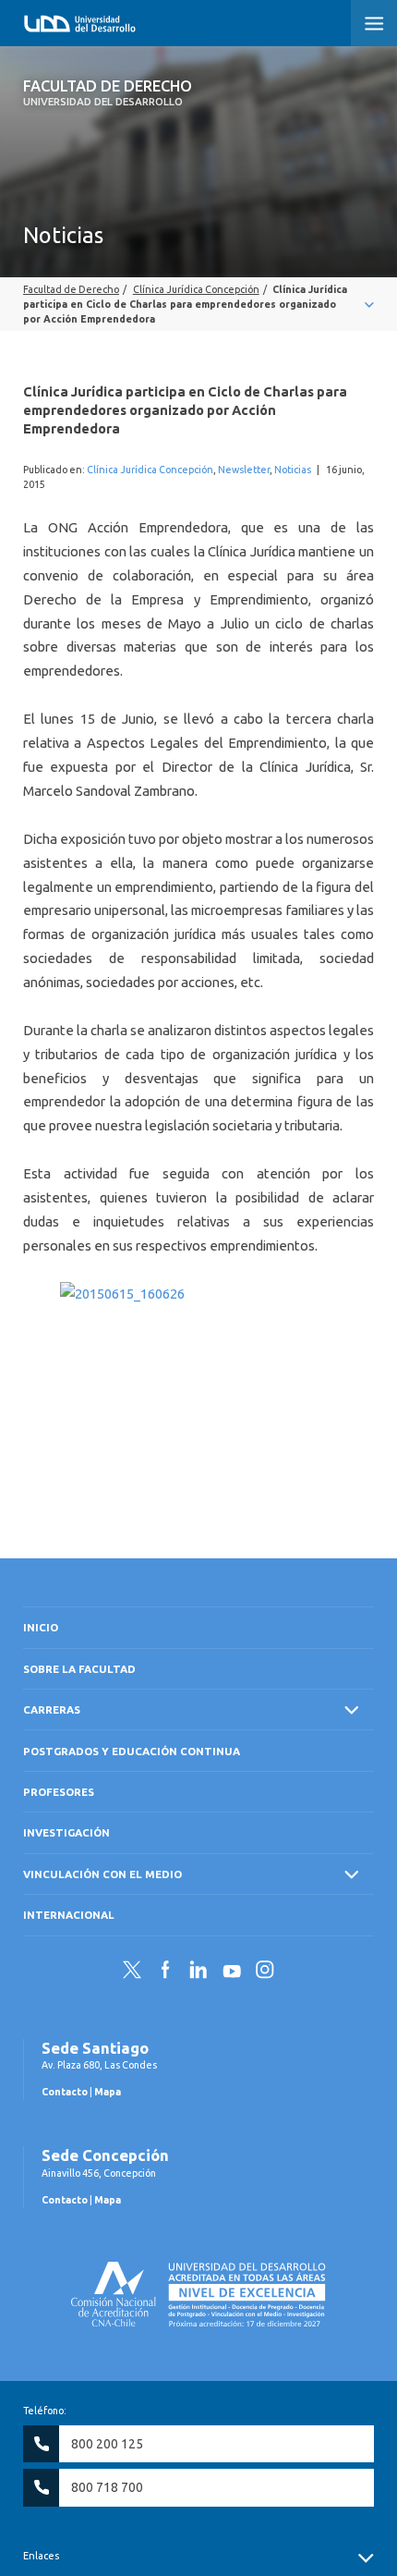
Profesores (59, 1792)
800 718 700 (107, 2487)
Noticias (293, 470)
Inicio (41, 1627)
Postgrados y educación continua (132, 1751)
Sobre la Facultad (79, 1669)
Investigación (66, 1832)
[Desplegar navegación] (198, 304)
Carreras (52, 1709)
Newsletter (244, 470)
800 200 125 (107, 2444)
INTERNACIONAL (69, 1915)
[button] (374, 23)
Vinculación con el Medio (102, 1874)
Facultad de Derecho (108, 92)
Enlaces (41, 2556)
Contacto (65, 2092)
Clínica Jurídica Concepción (150, 470)
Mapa (108, 2092)
